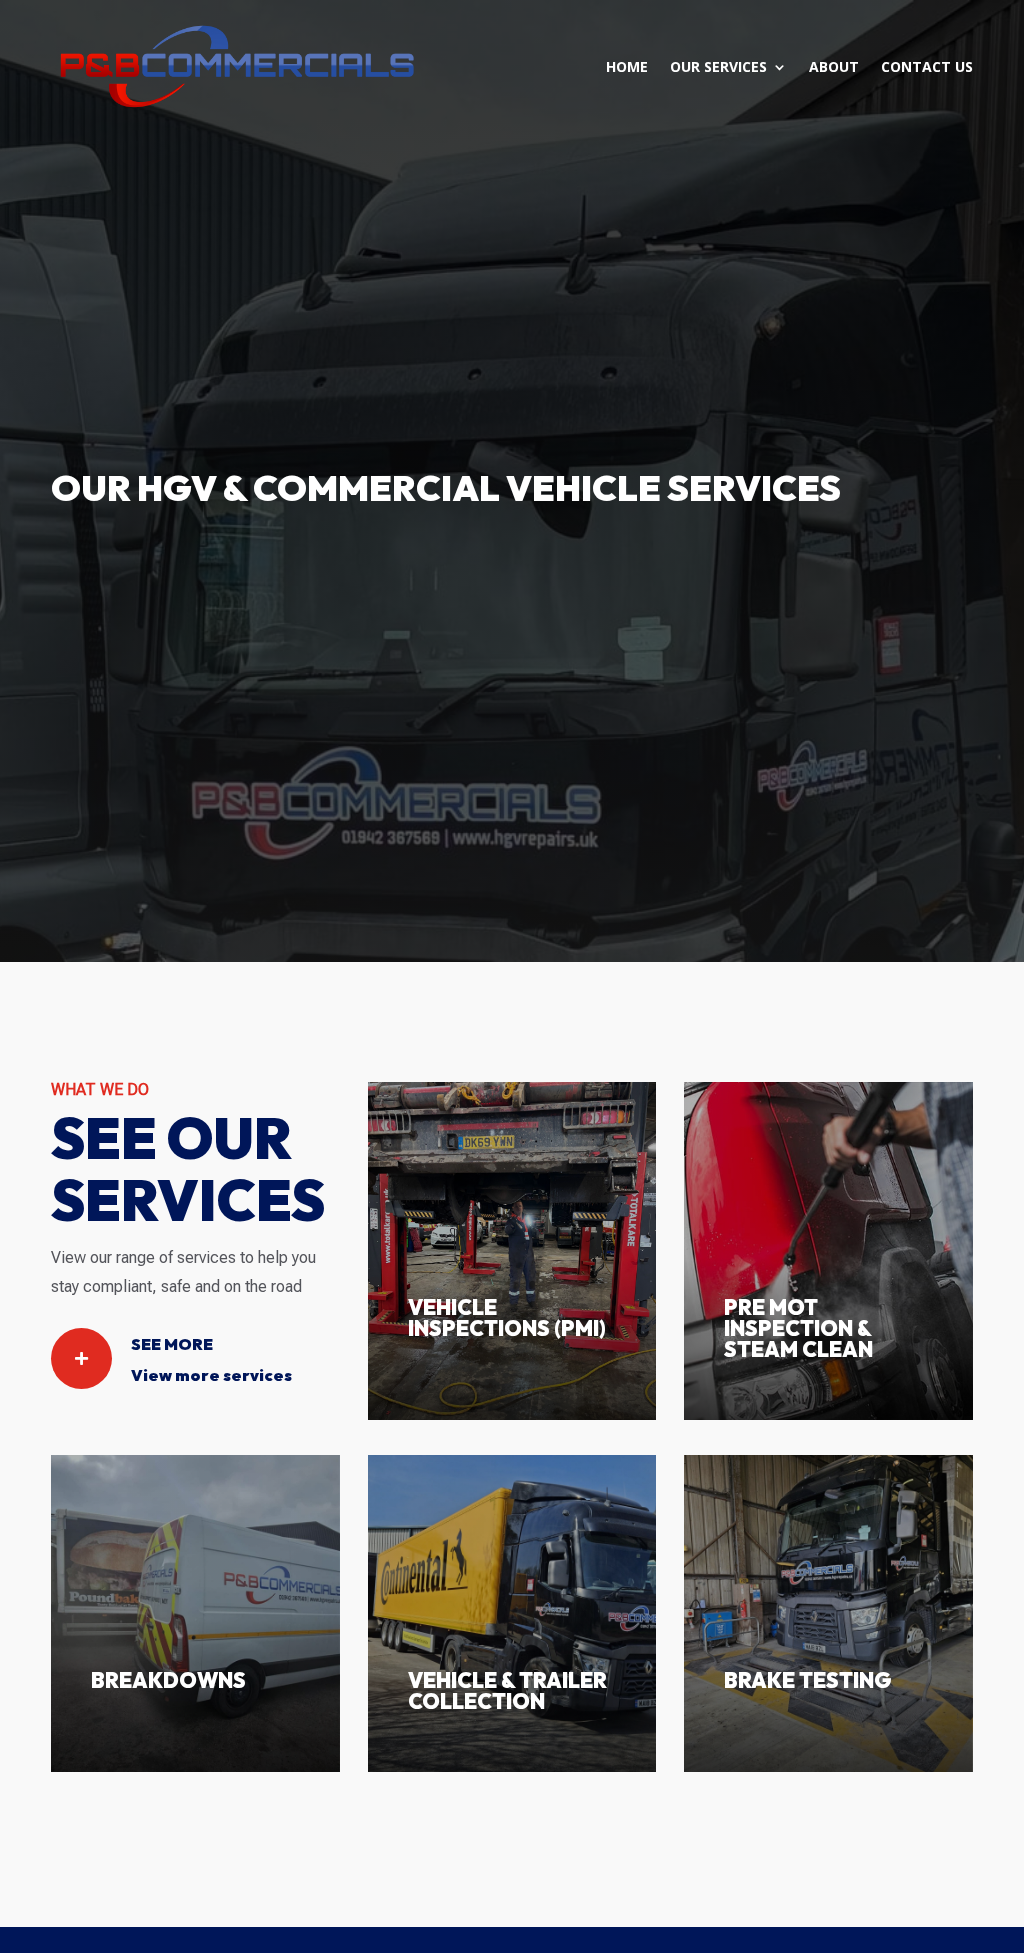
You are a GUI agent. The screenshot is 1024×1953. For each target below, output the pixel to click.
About (834, 66)
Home (627, 66)
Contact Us (927, 66)
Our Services (718, 66)
